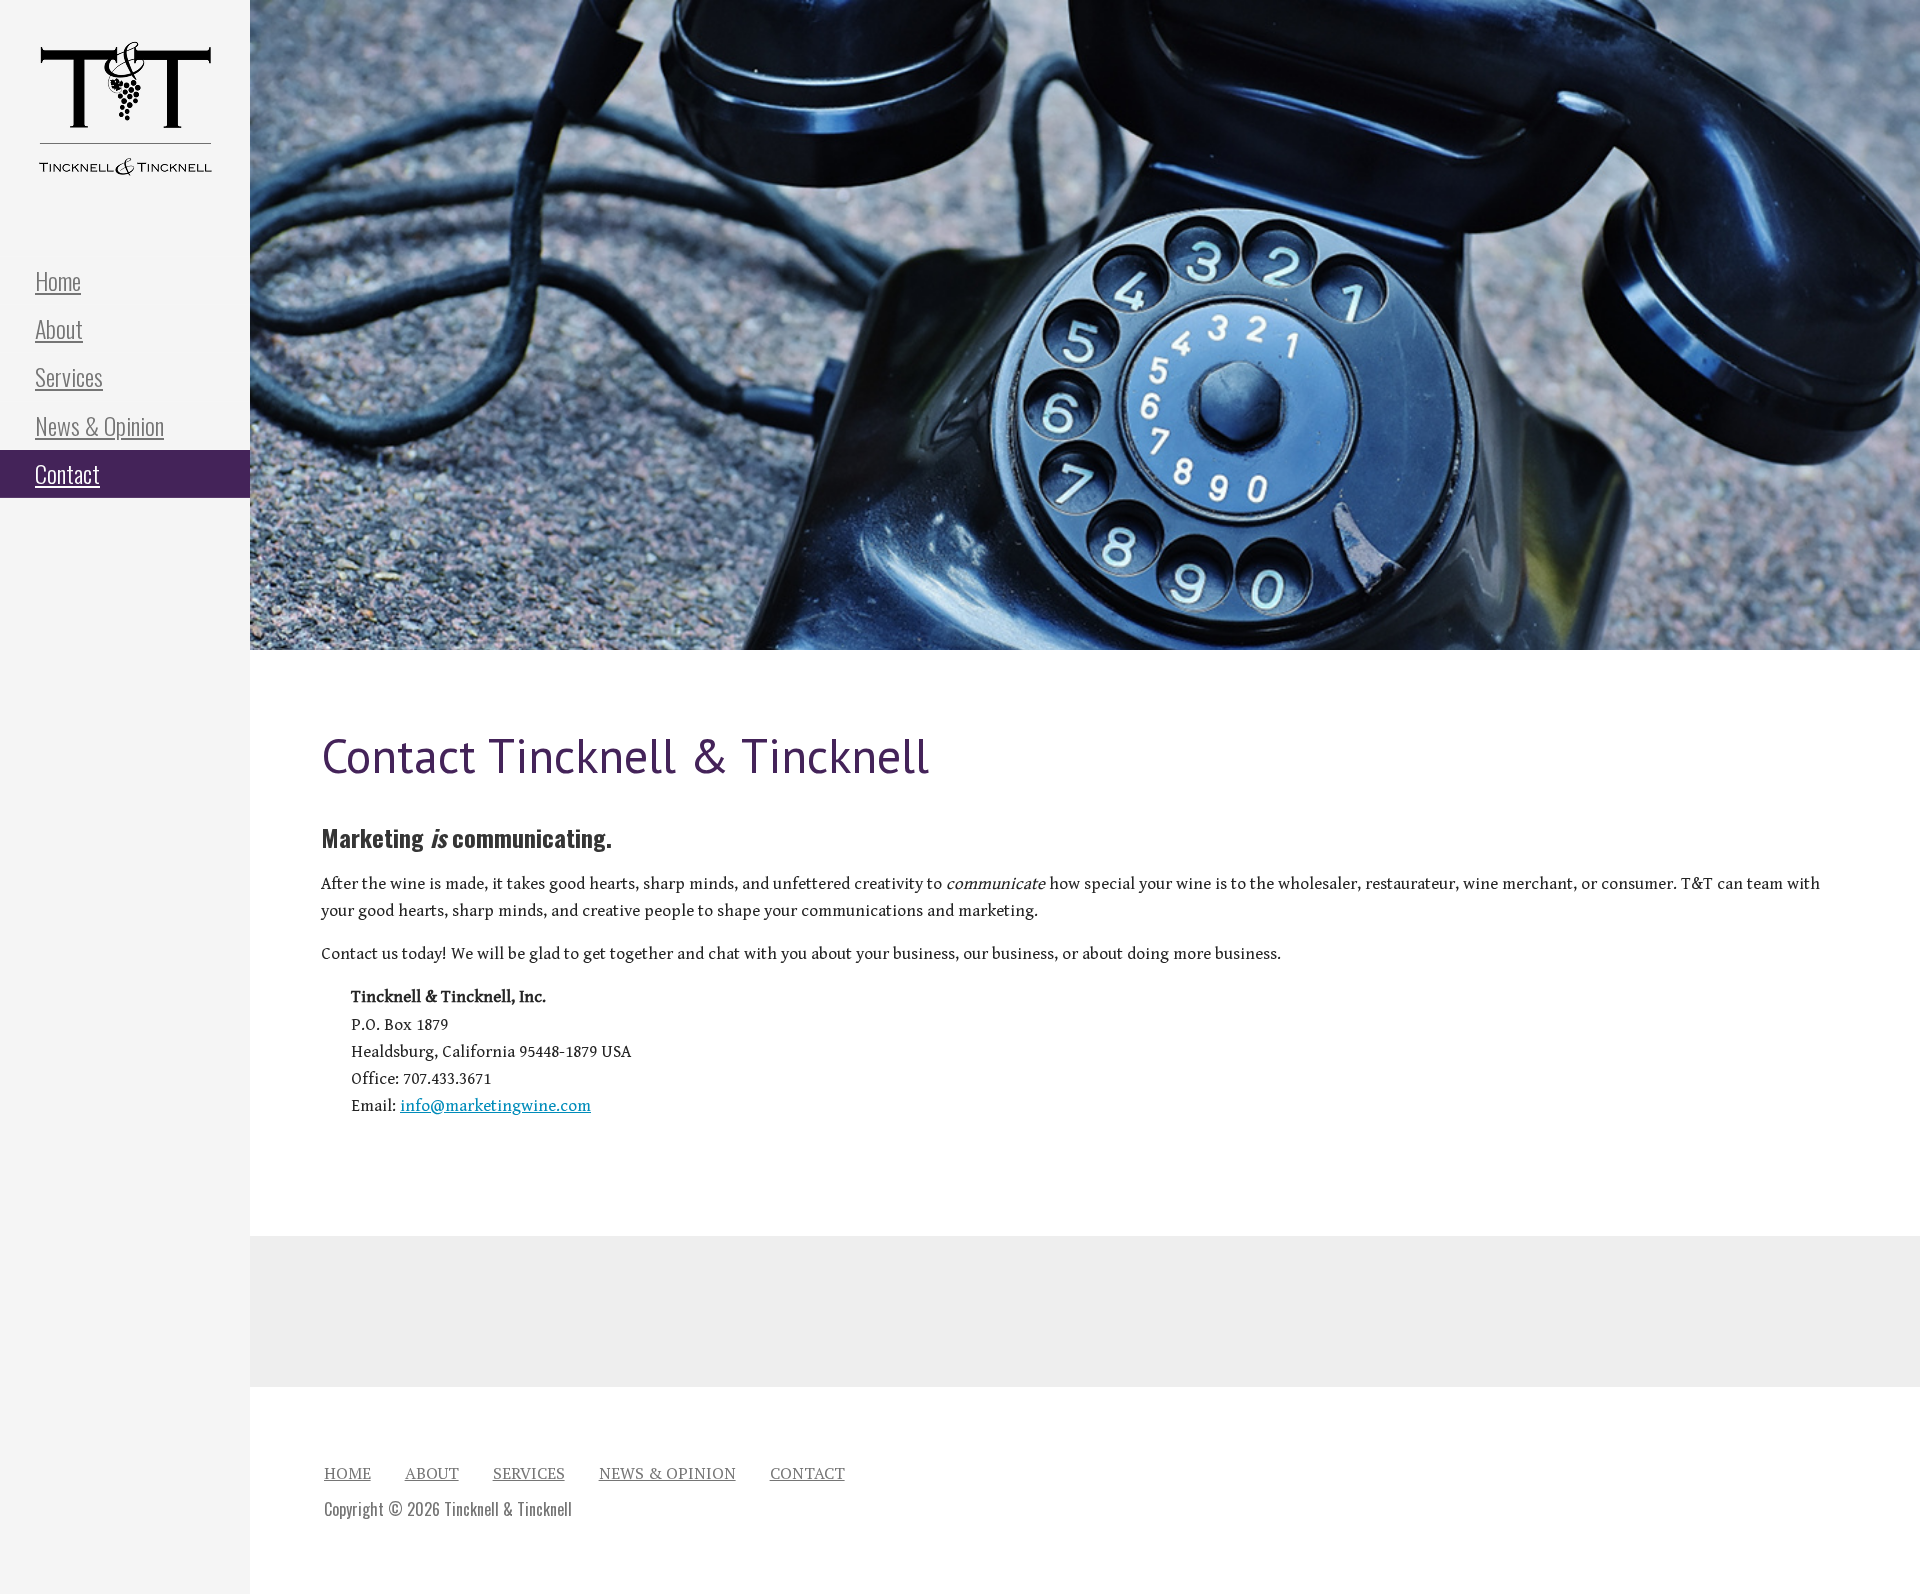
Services (69, 376)
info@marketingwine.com (495, 1106)
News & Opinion (99, 425)
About (59, 328)
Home (58, 280)
